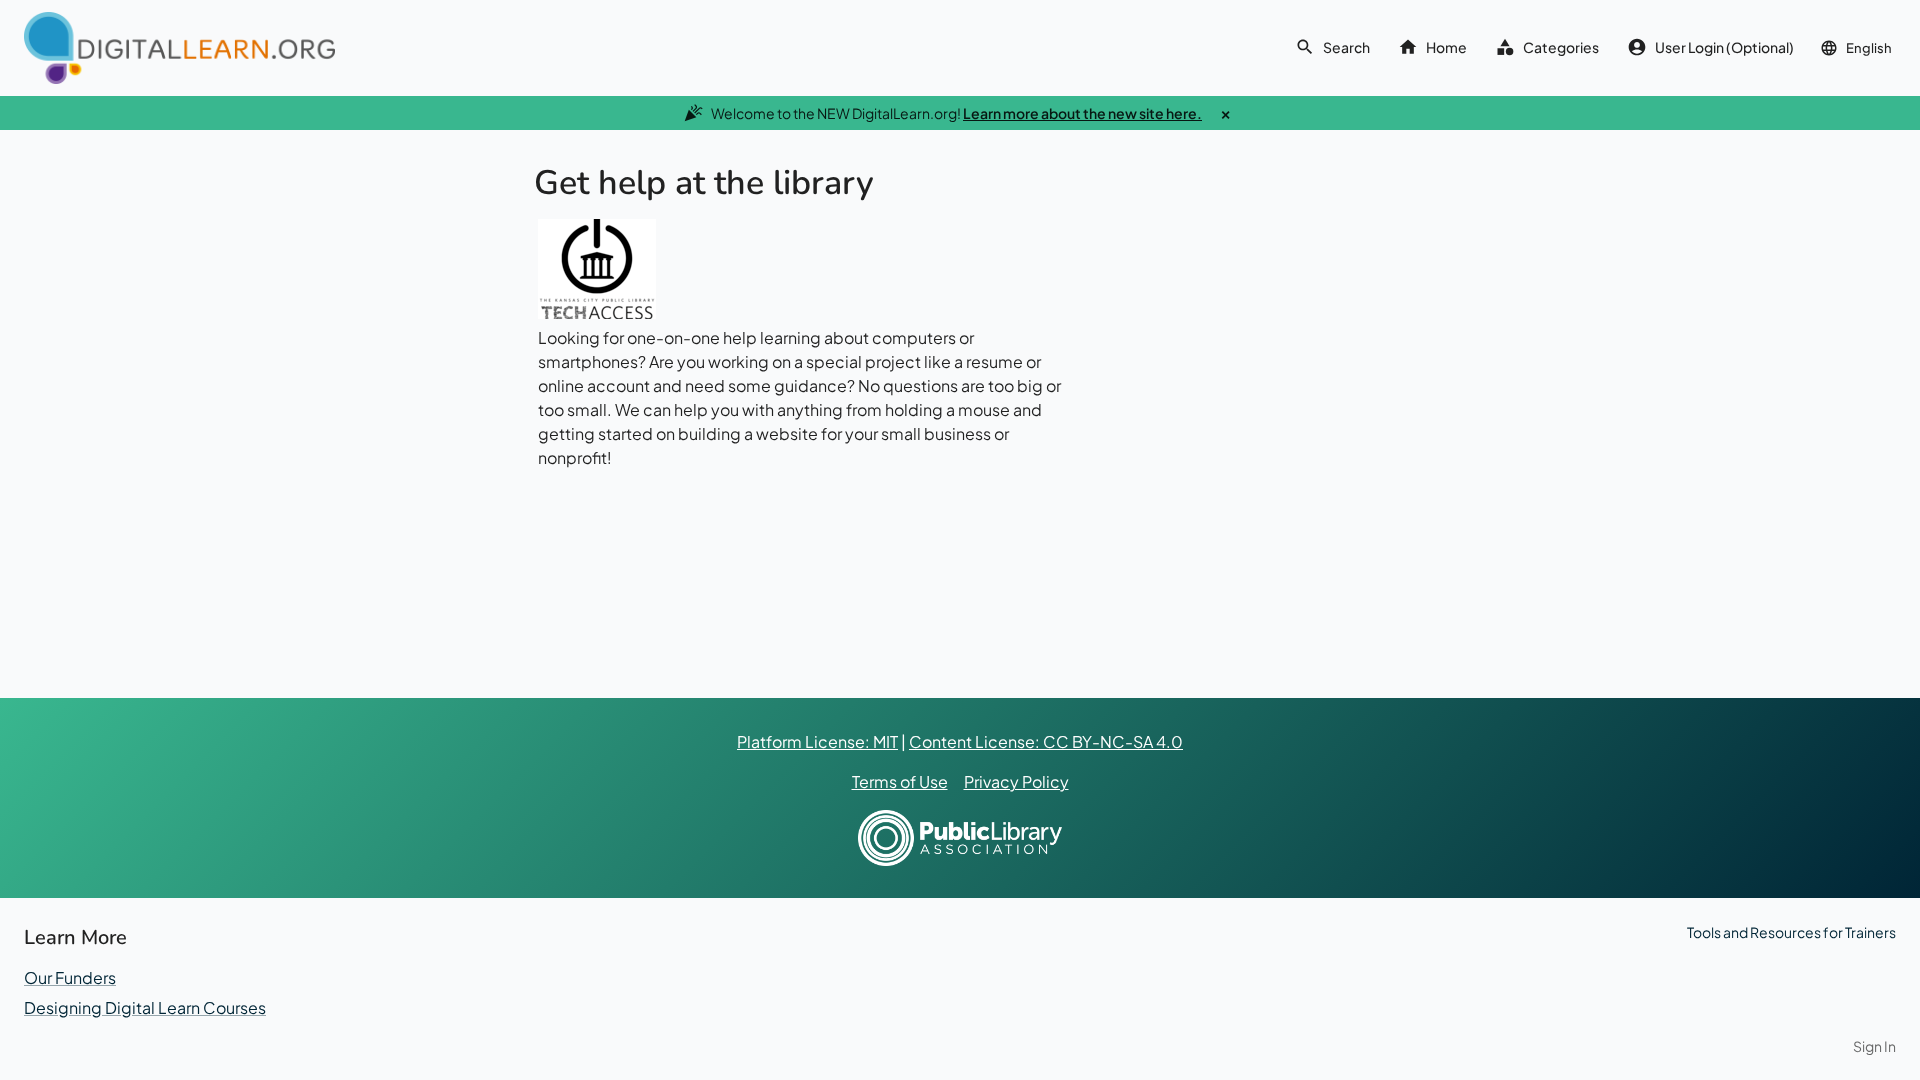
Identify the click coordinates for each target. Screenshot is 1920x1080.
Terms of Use (900, 781)
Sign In (1874, 1046)
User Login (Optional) (1724, 47)
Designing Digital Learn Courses (145, 1007)
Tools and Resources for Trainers (1791, 932)
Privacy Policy (1016, 781)
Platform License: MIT (817, 741)
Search (1346, 47)
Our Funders (70, 977)
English (1869, 48)
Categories (1561, 47)
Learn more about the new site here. (1082, 113)
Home (1446, 47)
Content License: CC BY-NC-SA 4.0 (1046, 741)
